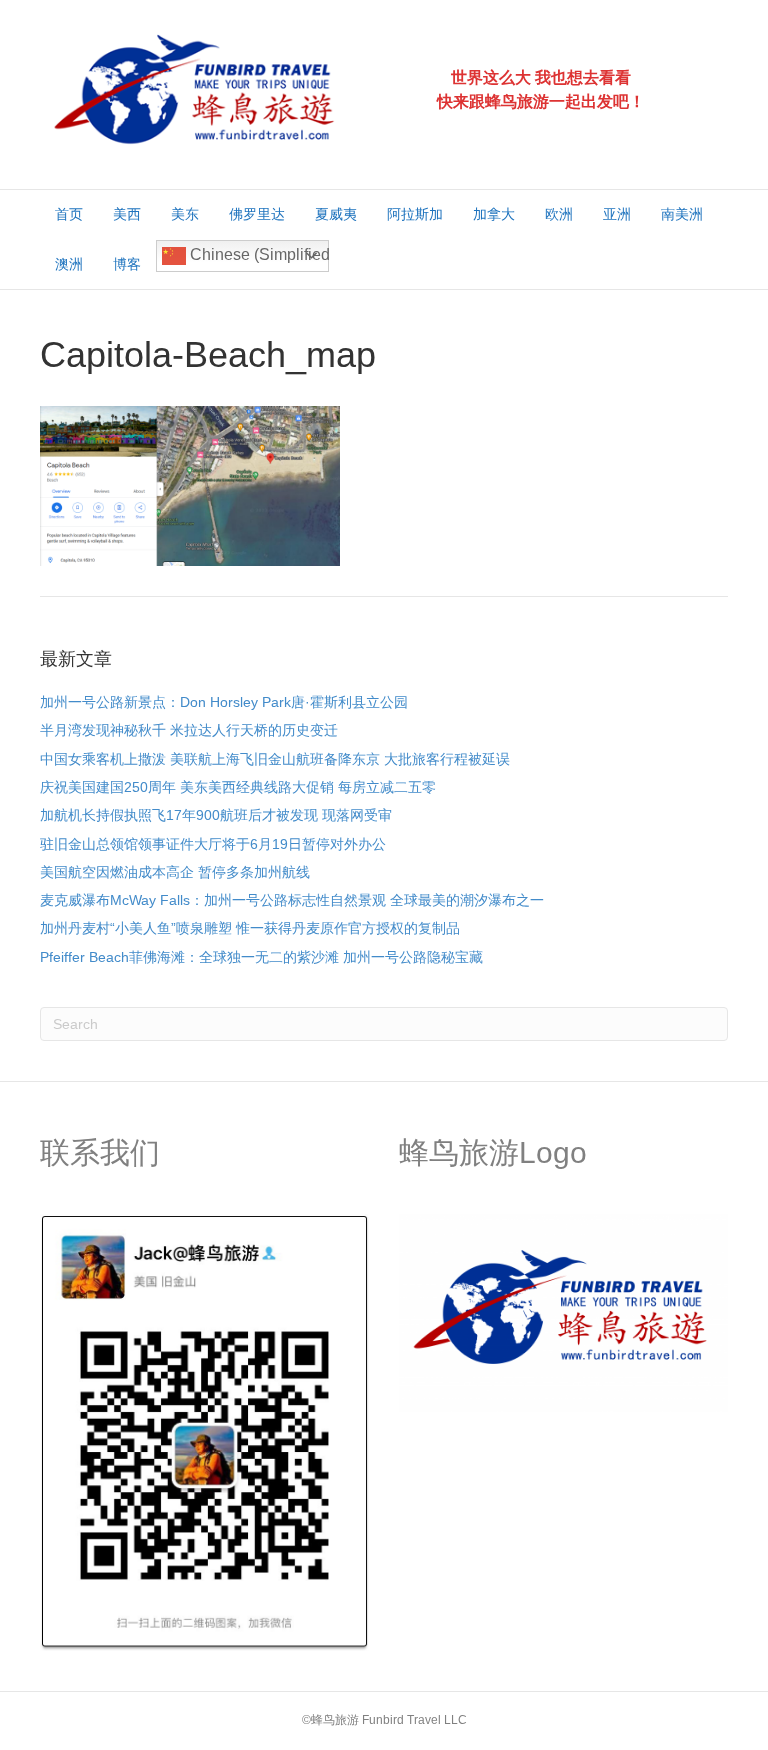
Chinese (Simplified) (257, 254)
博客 (127, 264)
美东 (185, 214)
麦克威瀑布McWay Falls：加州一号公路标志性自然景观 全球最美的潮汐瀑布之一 (292, 900)
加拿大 (494, 214)
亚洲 (617, 214)
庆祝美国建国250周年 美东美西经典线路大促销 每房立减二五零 (238, 787)
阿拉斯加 (415, 214)
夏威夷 (336, 214)
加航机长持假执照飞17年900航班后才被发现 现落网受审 (216, 815)
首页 (69, 214)
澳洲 (69, 264)
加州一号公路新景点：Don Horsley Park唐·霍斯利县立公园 (224, 702)
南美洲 (682, 214)
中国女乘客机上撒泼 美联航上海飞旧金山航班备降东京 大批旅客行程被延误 (275, 759)
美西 (127, 214)
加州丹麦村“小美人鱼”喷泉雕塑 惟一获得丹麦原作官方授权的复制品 (250, 928)
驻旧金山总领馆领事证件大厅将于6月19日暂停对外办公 (213, 844)
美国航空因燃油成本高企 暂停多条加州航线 (175, 872)
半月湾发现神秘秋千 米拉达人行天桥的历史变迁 (189, 730)
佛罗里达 (257, 214)
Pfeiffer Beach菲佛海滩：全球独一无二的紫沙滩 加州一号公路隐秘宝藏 (261, 957)
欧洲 (559, 214)
